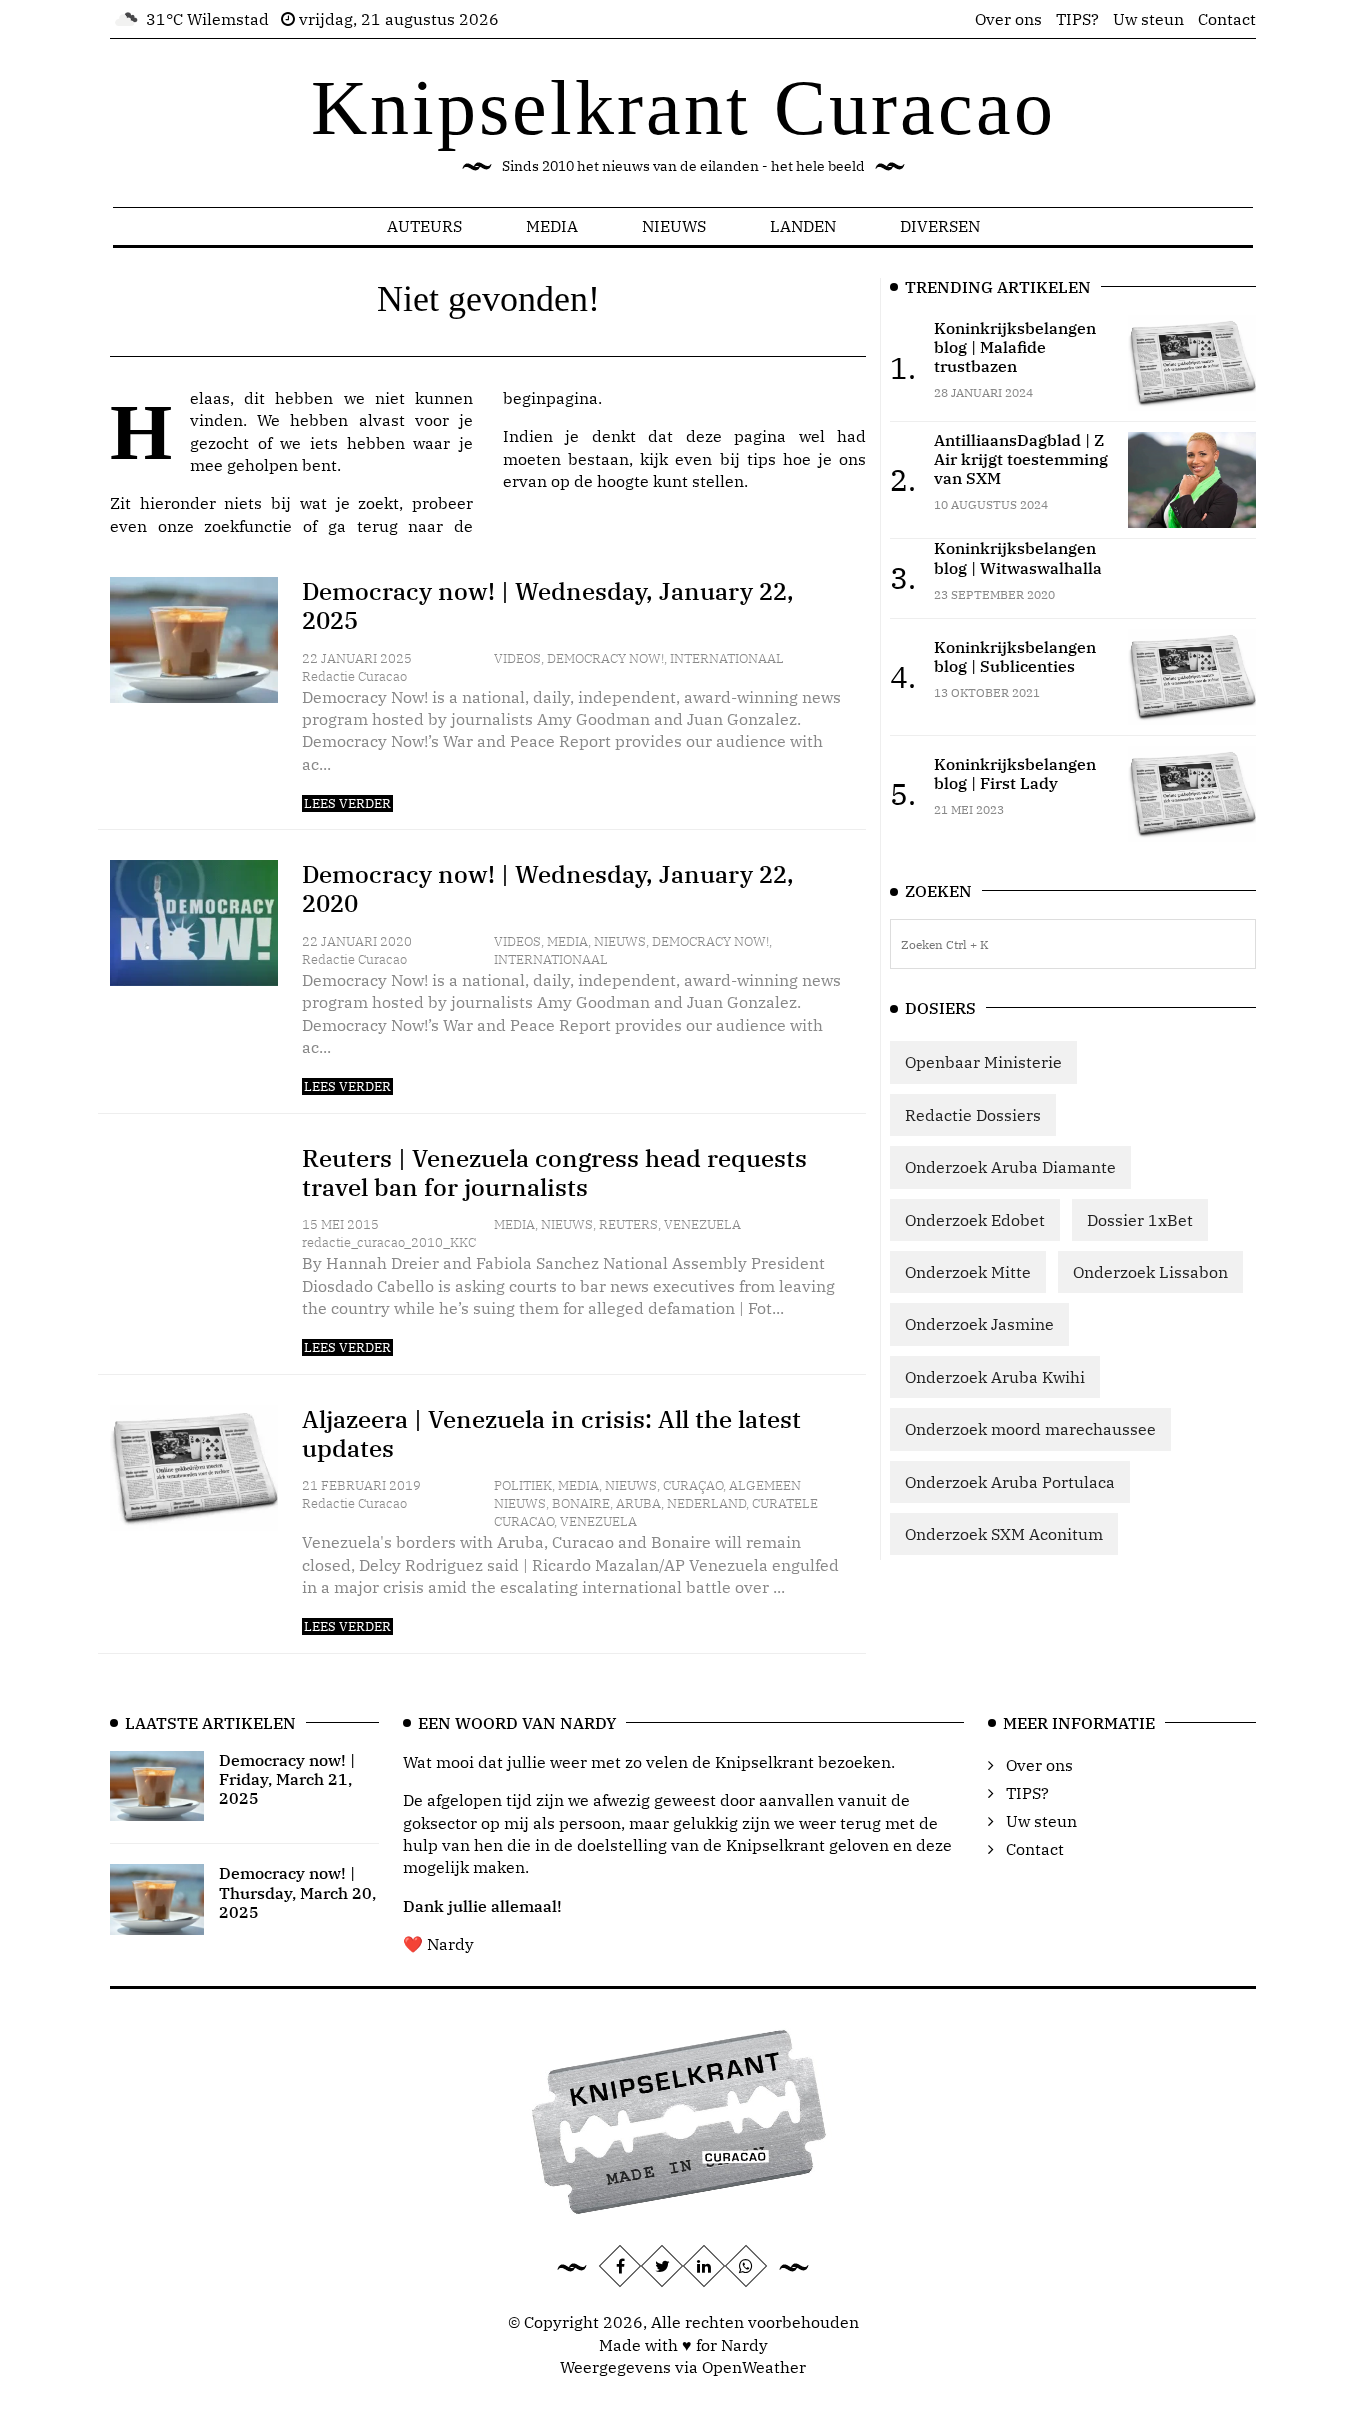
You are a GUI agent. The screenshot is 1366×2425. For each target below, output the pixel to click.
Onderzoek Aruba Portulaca (1010, 1482)
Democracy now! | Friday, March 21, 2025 (287, 1779)
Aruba (638, 1503)
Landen (803, 226)
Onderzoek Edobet (975, 1220)
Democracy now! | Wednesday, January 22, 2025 (548, 605)
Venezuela (702, 1224)
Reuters (628, 1224)
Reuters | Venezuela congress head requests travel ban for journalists (554, 1172)
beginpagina (550, 398)
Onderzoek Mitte (968, 1272)
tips (761, 459)
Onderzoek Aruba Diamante (1010, 1167)
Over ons (1008, 19)
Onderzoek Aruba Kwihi (995, 1377)
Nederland (706, 1503)
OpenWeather (754, 2367)
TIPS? (1077, 19)
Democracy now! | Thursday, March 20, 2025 (297, 1892)
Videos (517, 658)
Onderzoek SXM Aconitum (1004, 1534)
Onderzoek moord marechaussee (1030, 1429)
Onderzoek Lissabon (1150, 1272)
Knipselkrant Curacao (683, 107)
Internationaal (727, 658)
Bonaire (581, 1503)
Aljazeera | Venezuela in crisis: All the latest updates (551, 1433)
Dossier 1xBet (1140, 1220)
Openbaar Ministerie (983, 1062)
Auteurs (424, 226)
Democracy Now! (605, 658)
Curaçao (693, 1485)
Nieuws (674, 226)
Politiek (523, 1485)
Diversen (940, 226)
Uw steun (1148, 19)
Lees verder (347, 803)
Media (552, 226)
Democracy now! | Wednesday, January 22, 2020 (548, 888)
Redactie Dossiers (973, 1115)
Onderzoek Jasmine (979, 1324)
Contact (1227, 19)
